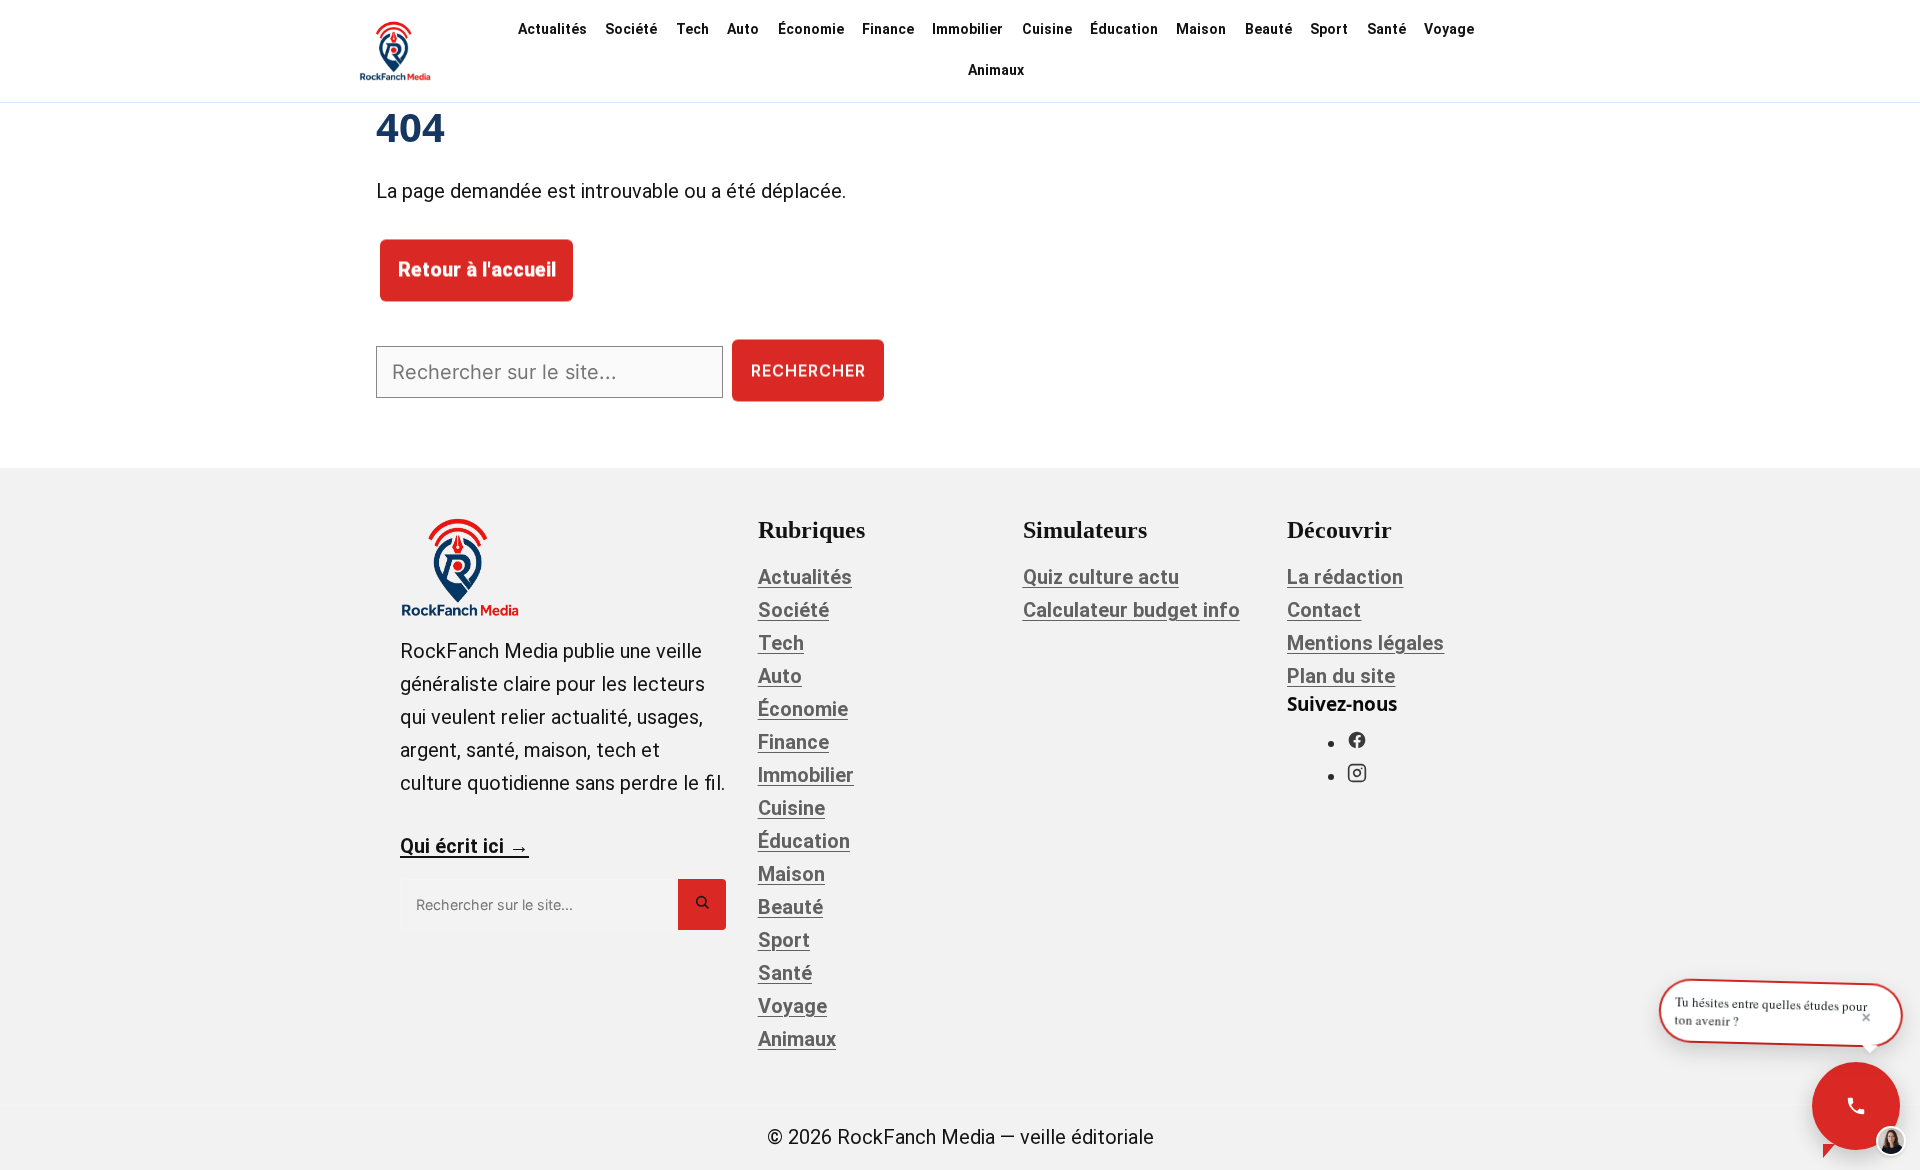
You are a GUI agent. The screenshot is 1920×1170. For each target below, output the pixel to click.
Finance (888, 29)
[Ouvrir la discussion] (1856, 1106)
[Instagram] (1357, 776)
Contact (1324, 610)
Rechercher (808, 370)
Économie (811, 29)
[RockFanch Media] (395, 51)
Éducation (1124, 29)
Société (631, 29)
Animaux (996, 70)
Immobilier (967, 29)
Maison (1201, 29)
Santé (1386, 29)
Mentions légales (1365, 643)
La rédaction (1345, 577)
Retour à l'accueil (477, 270)
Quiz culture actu (1101, 577)
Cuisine (1047, 29)
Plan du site (1341, 676)
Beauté (1268, 29)
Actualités (552, 29)
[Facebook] (1357, 743)
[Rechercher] (702, 904)
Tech (692, 29)
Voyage (1449, 29)
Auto (743, 29)
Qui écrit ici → (464, 846)
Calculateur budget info (1131, 610)
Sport (1329, 29)
